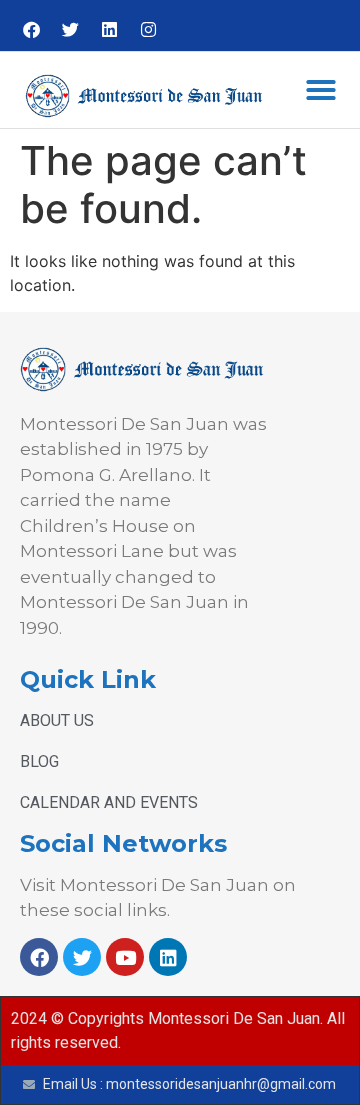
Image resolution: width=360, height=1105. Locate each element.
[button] (321, 90)
